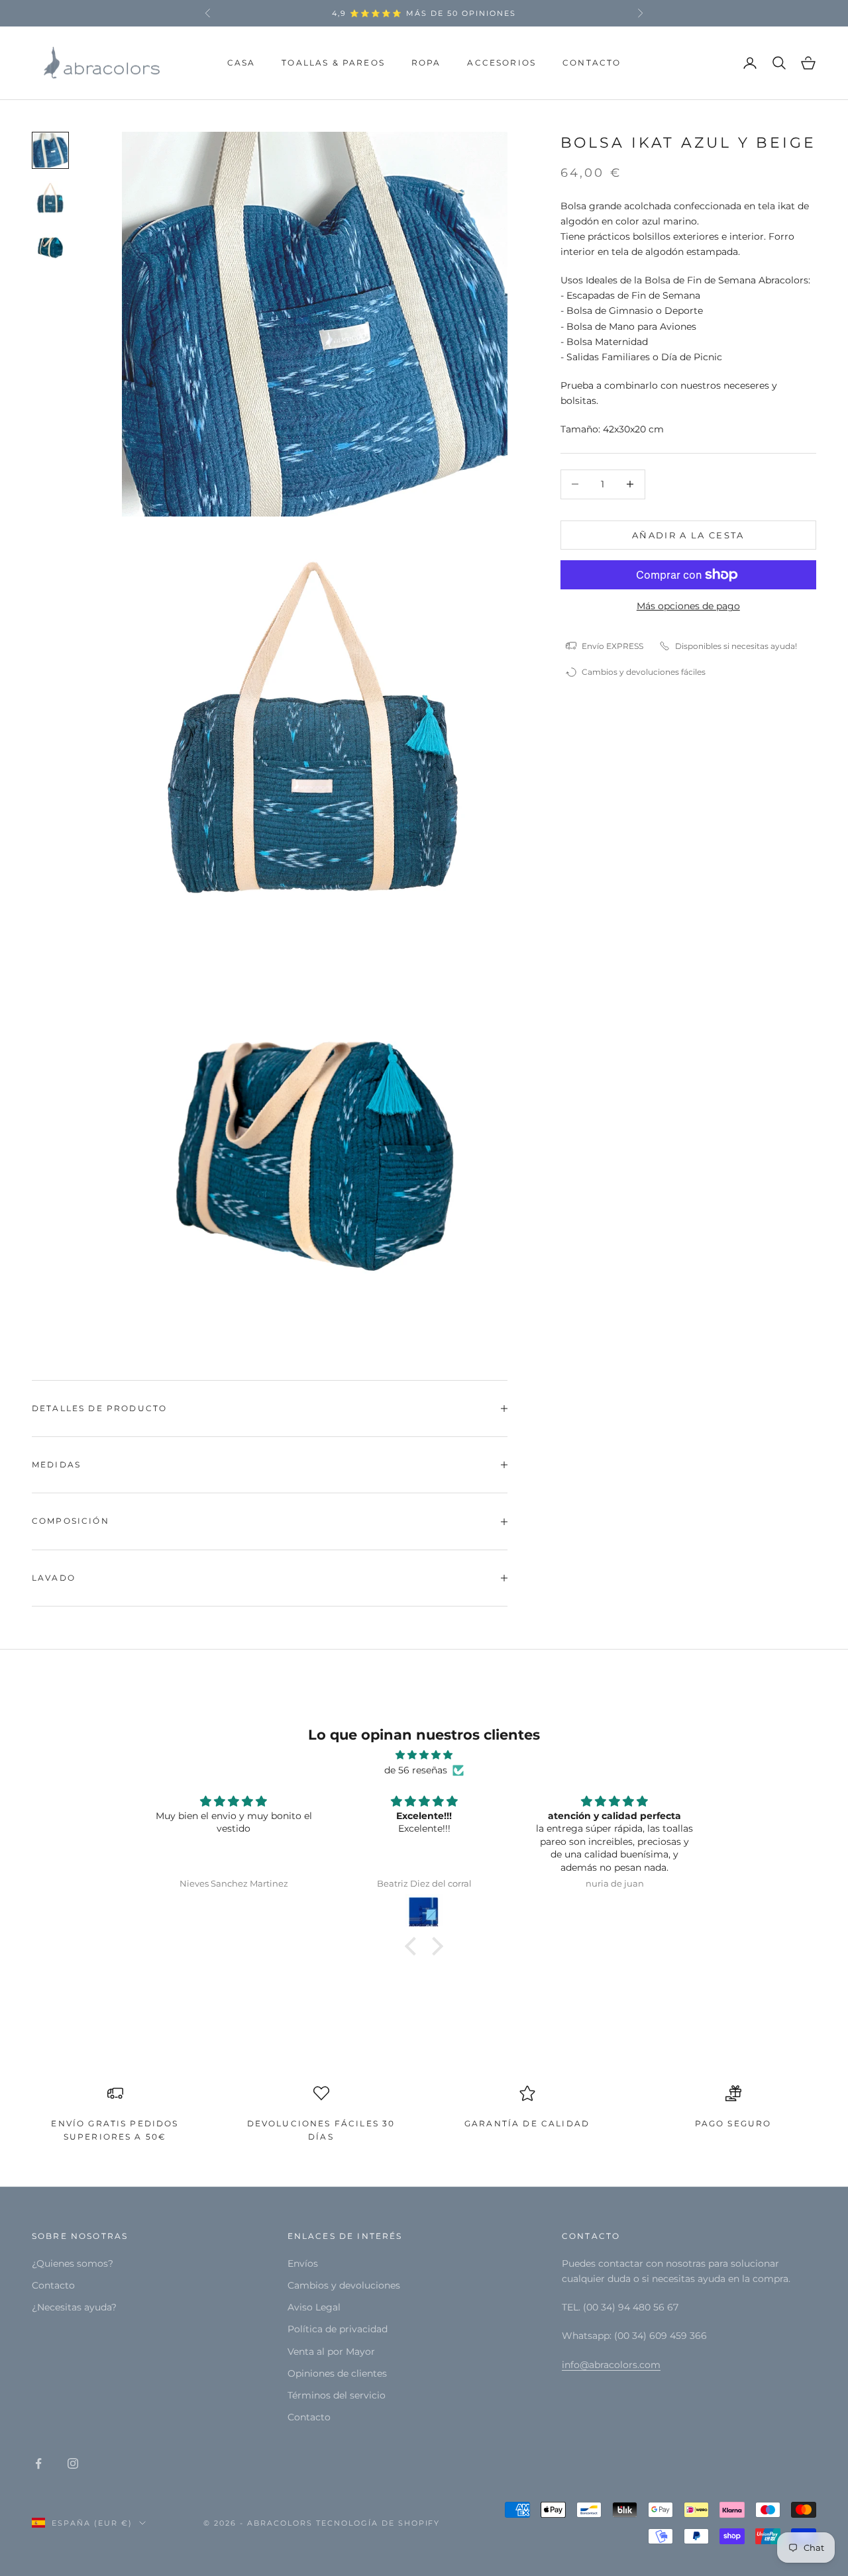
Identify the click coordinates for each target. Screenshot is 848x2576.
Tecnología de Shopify (378, 2523)
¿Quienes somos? (73, 2263)
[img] (424, 1755)
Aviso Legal (314, 2307)
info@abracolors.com (611, 2365)
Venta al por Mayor (331, 2352)
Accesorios (502, 63)
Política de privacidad (338, 2329)
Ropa (426, 63)
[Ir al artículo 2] (50, 198)
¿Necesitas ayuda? (74, 2307)
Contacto (592, 63)
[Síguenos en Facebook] (38, 2463)
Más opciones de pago (688, 606)
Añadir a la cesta (688, 534)
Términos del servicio (337, 2395)
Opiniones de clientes (337, 2373)
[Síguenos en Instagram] (73, 2463)
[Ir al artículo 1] (50, 150)
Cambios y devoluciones (344, 2285)
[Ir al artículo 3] (50, 246)
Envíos (303, 2263)
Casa (241, 63)
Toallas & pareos (333, 63)
